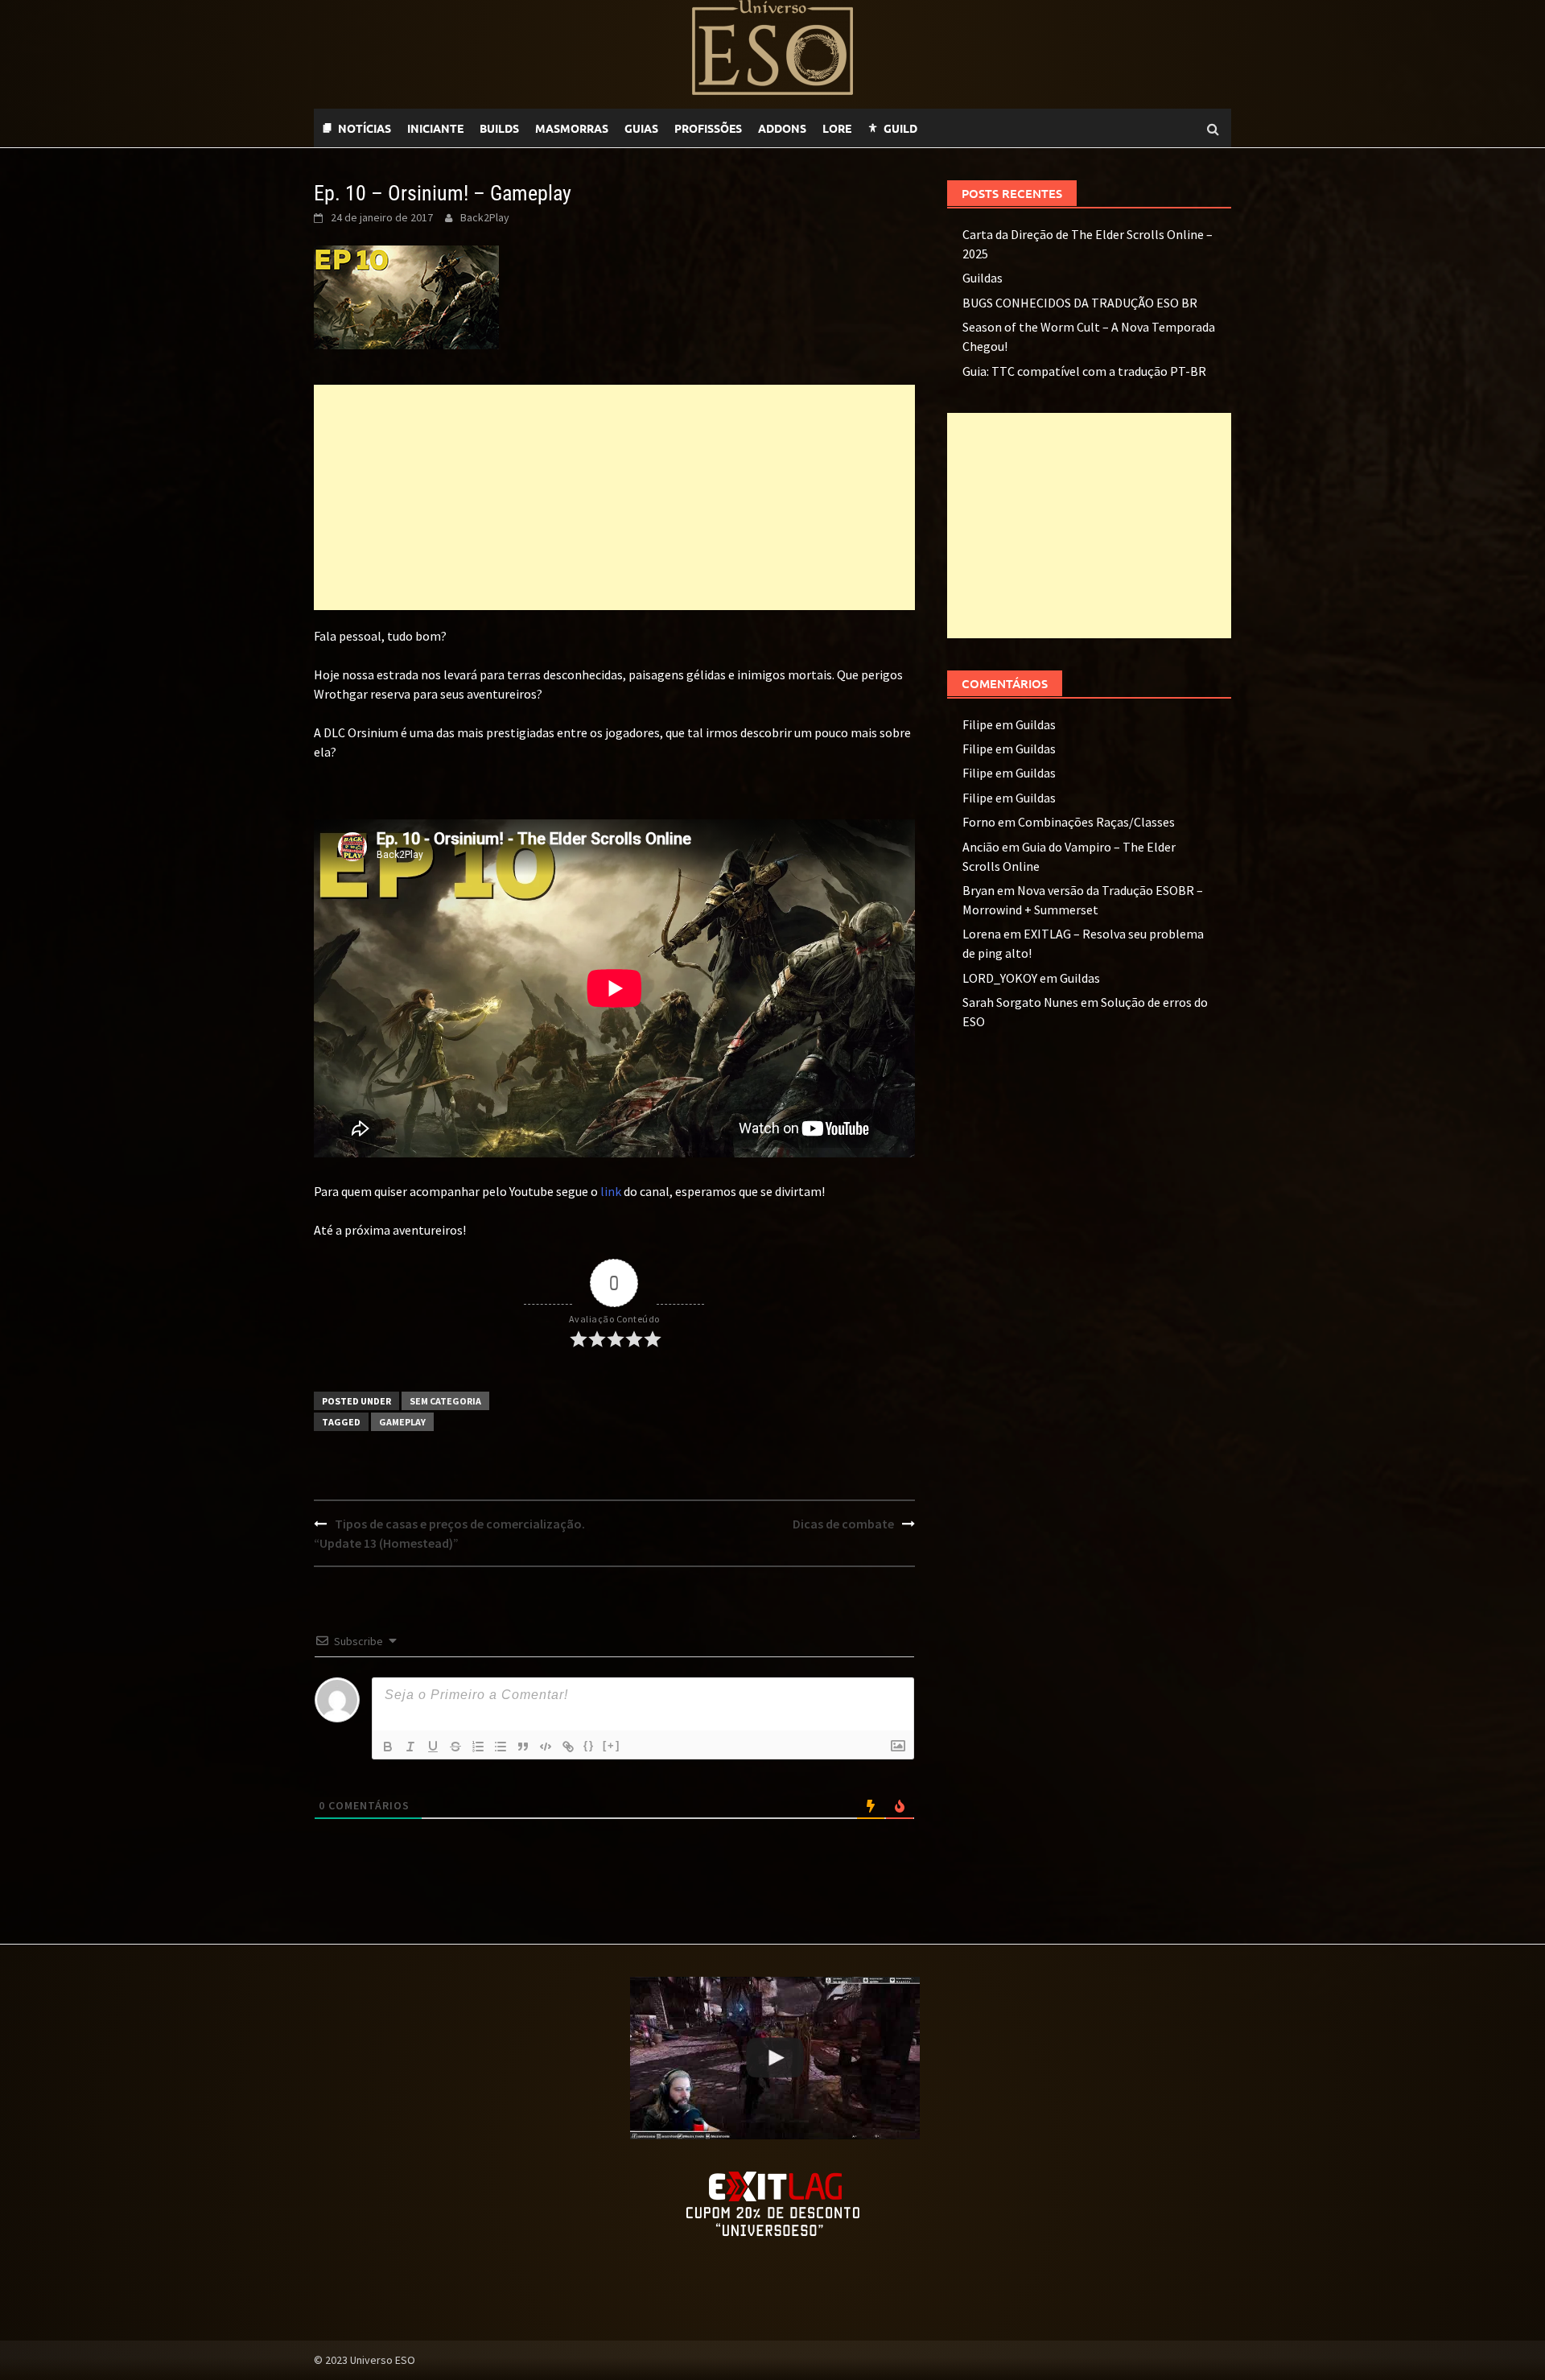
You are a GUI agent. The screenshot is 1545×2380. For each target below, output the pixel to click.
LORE (837, 128)
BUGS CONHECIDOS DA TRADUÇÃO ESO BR (1080, 303)
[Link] (568, 1747)
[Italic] (410, 1747)
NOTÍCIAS (365, 128)
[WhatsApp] (933, 128)
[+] (612, 1745)
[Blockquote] (523, 1747)
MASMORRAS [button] (572, 128)
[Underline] (433, 1747)
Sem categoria (445, 1401)
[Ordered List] (478, 1747)
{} (589, 1745)
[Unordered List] (501, 1747)
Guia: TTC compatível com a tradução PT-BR (1084, 371)
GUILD (900, 128)
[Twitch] (950, 128)
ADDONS (782, 128)
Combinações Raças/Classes (1096, 822)
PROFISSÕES (708, 128)
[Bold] (388, 1747)
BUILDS (499, 128)
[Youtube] (966, 128)
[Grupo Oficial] (982, 128)
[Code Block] (546, 1747)
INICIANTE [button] (435, 128)
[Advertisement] (614, 497)
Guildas (983, 278)
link (611, 1191)
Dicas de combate (843, 1524)
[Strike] (455, 1747)
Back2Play (485, 217)
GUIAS (641, 128)
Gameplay (402, 1422)
